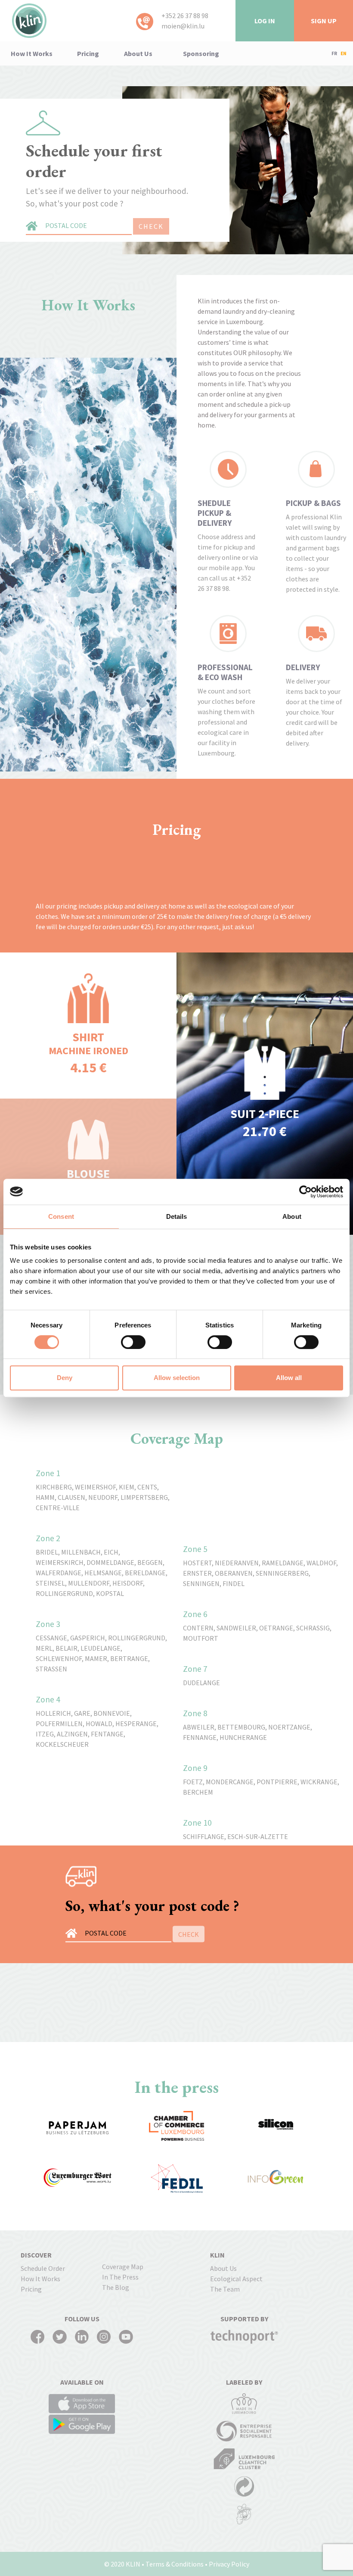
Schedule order (43, 2268)
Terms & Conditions (175, 2564)
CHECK (151, 226)
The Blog (116, 2287)
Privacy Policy (229, 2564)
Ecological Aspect (236, 2279)
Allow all (289, 1378)
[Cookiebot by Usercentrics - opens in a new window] (305, 1192)
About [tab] (292, 1216)
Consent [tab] (61, 1216)
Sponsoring (201, 53)
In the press (120, 2277)
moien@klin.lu (183, 26)
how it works (32, 53)
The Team (225, 2289)
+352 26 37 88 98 (185, 16)
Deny (65, 1378)
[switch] (133, 1342)
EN (344, 53)
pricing (88, 53)
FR (334, 53)
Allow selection (177, 1378)
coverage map (123, 2267)
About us (138, 53)
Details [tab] (177, 1216)
